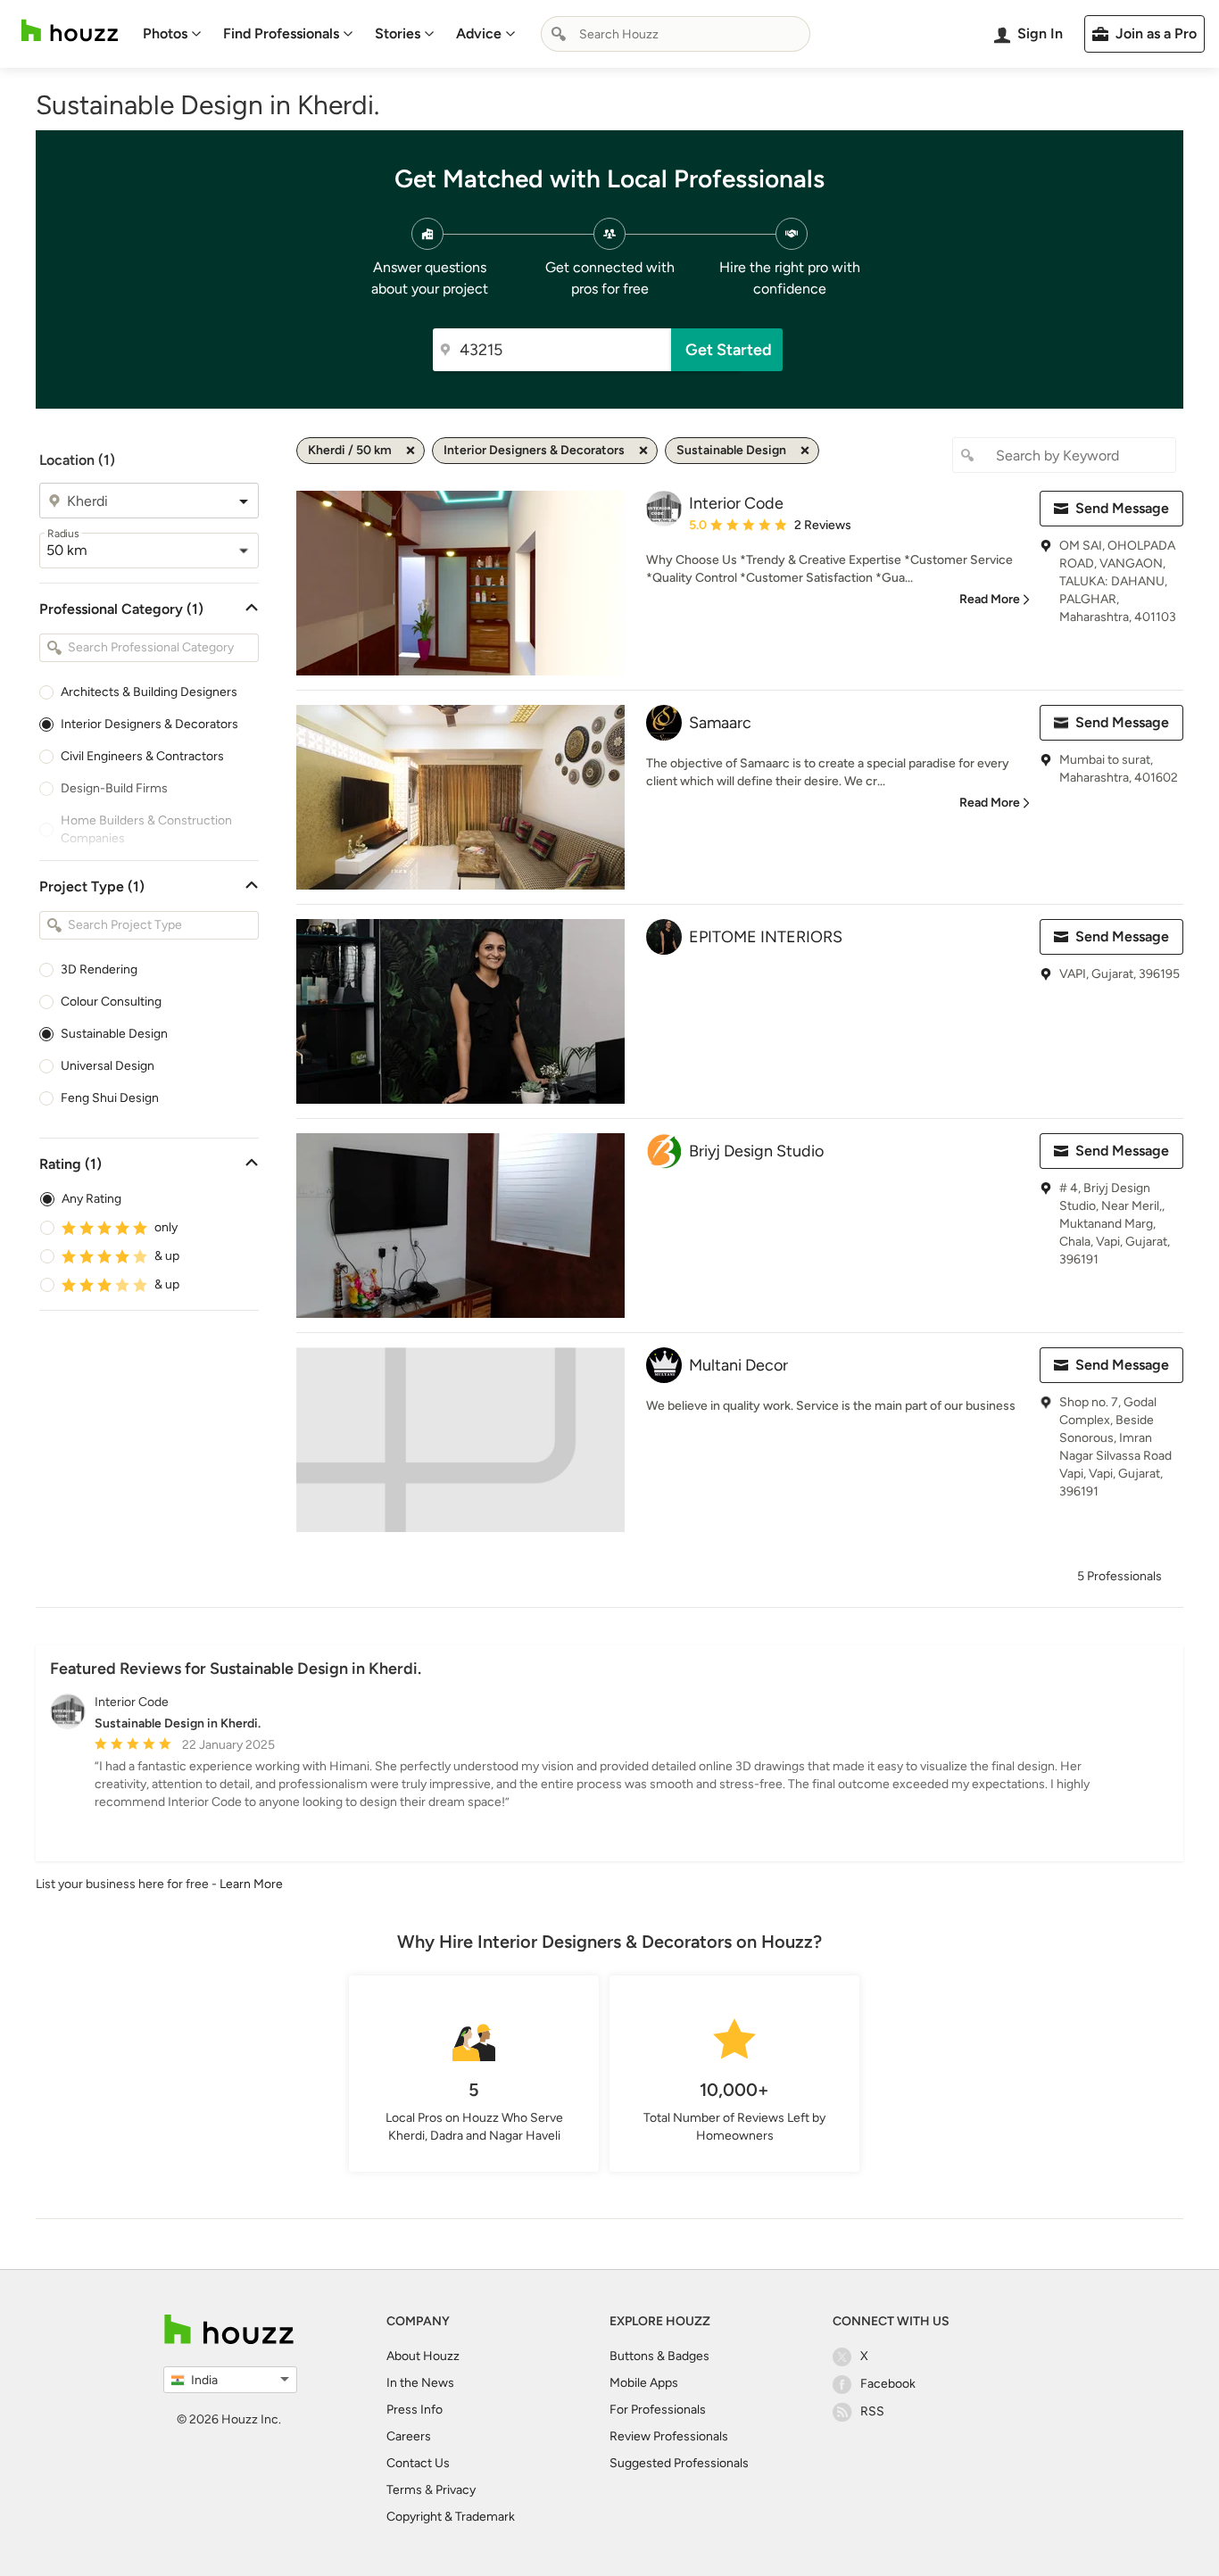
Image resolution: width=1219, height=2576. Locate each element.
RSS (872, 2411)
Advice (479, 33)
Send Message (1122, 508)
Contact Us (418, 2463)
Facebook (888, 2384)
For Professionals (658, 2410)
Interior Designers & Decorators (149, 724)
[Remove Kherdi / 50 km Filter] (410, 451)
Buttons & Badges (659, 2356)
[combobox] (676, 34)
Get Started (729, 350)
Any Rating (91, 1199)
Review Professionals (669, 2436)
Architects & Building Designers (149, 692)
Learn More (251, 1884)
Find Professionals (281, 33)
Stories (398, 33)
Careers (409, 2436)
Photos (165, 33)
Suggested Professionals (679, 2463)
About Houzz (423, 2356)
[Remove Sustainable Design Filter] (805, 451)
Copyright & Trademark (451, 2517)
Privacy (456, 2490)
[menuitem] (172, 34)
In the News (420, 2383)
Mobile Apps (644, 2383)
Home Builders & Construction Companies (146, 829)
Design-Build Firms (114, 788)
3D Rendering (99, 969)
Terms (404, 2490)
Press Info (415, 2410)
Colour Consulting (111, 1002)
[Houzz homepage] (70, 31)
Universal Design (108, 1066)
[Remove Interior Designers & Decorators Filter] (643, 451)
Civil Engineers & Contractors (142, 756)
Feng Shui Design (110, 1098)
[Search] (559, 34)
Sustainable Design (114, 1034)
